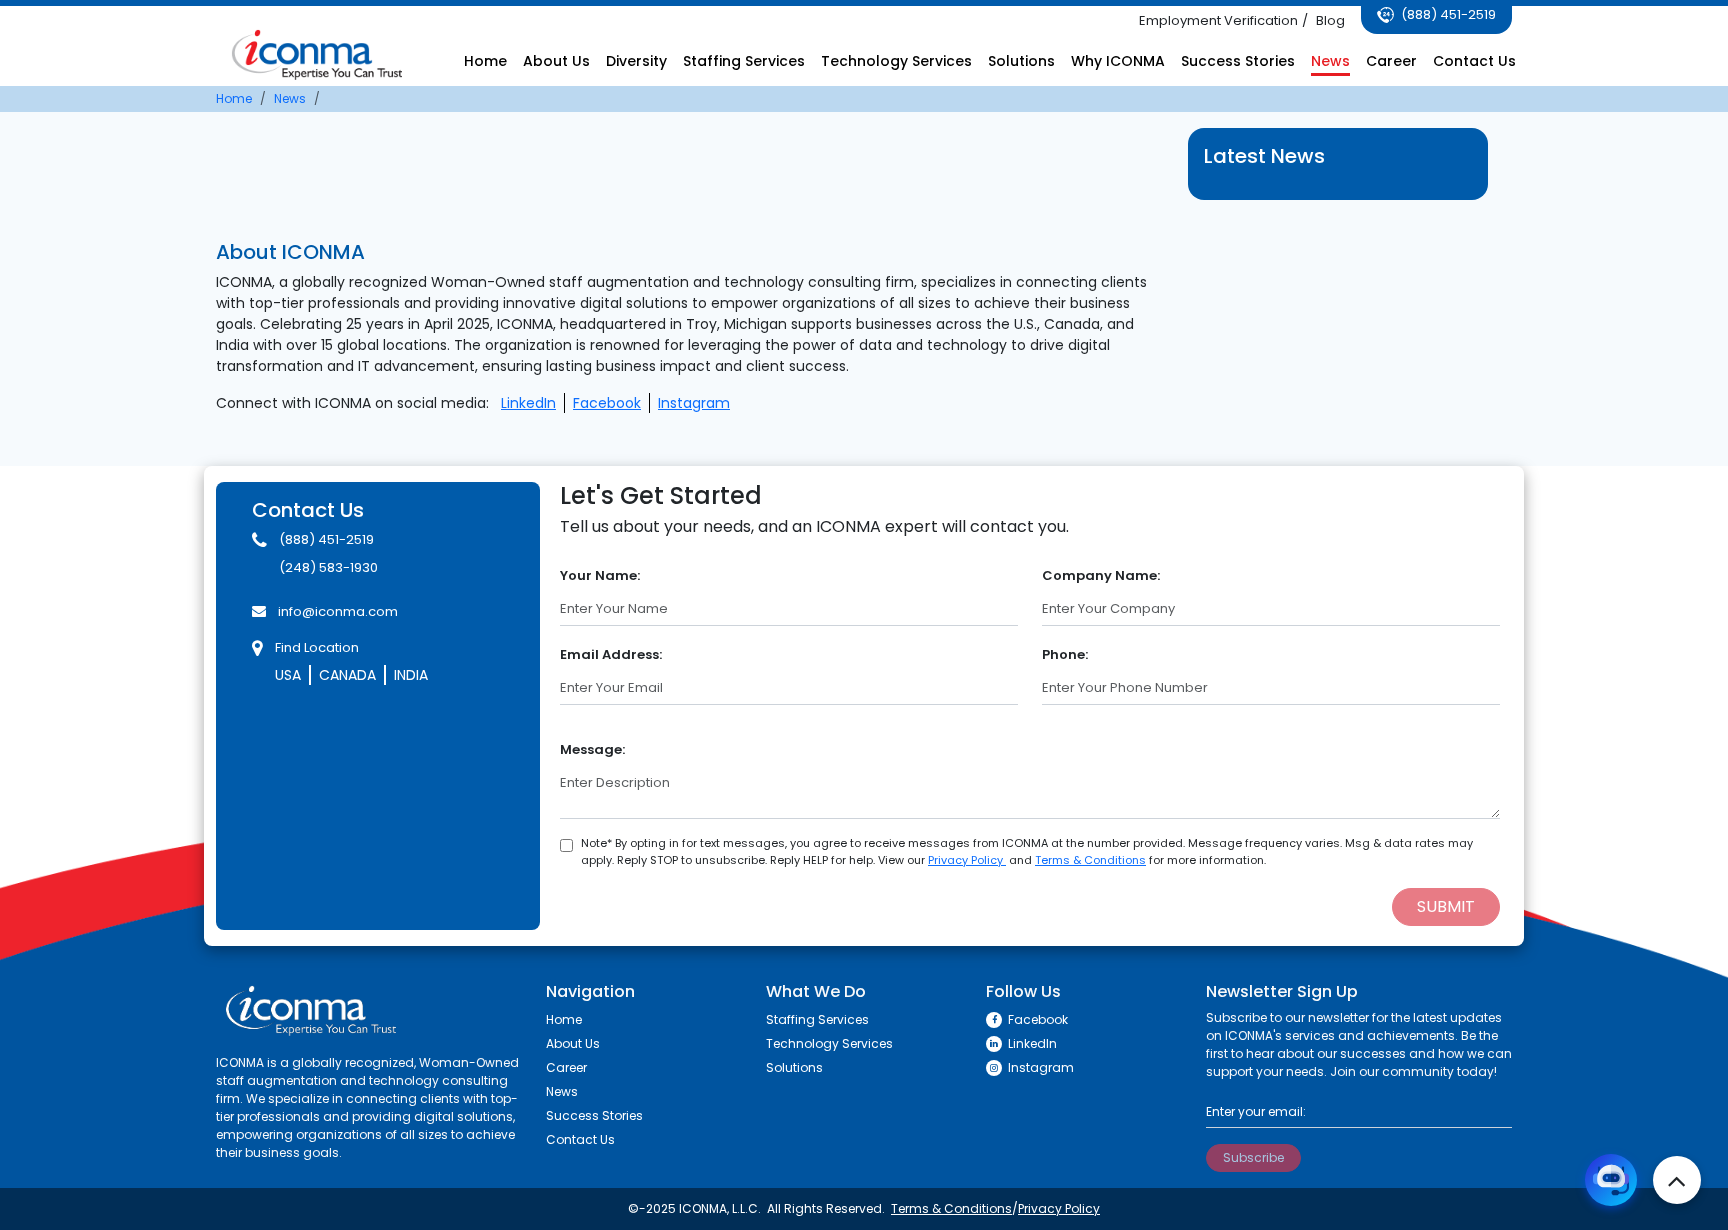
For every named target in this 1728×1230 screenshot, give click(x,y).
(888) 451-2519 (1447, 14)
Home (485, 61)
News (1330, 61)
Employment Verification (1218, 20)
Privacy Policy (967, 860)
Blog (1330, 20)
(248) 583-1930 (328, 567)
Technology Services (896, 61)
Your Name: (600, 575)
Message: (592, 749)
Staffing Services (744, 61)
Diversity (636, 61)
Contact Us (1474, 61)
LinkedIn (528, 403)
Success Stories (1238, 61)
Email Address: (611, 654)
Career (1391, 61)
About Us (556, 61)
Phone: (1065, 654)
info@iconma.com (338, 611)
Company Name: (1101, 575)
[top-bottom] (1677, 1180)
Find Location (317, 647)
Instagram (694, 403)
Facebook (607, 403)
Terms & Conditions (1090, 860)
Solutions (1021, 61)
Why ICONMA (1118, 61)
